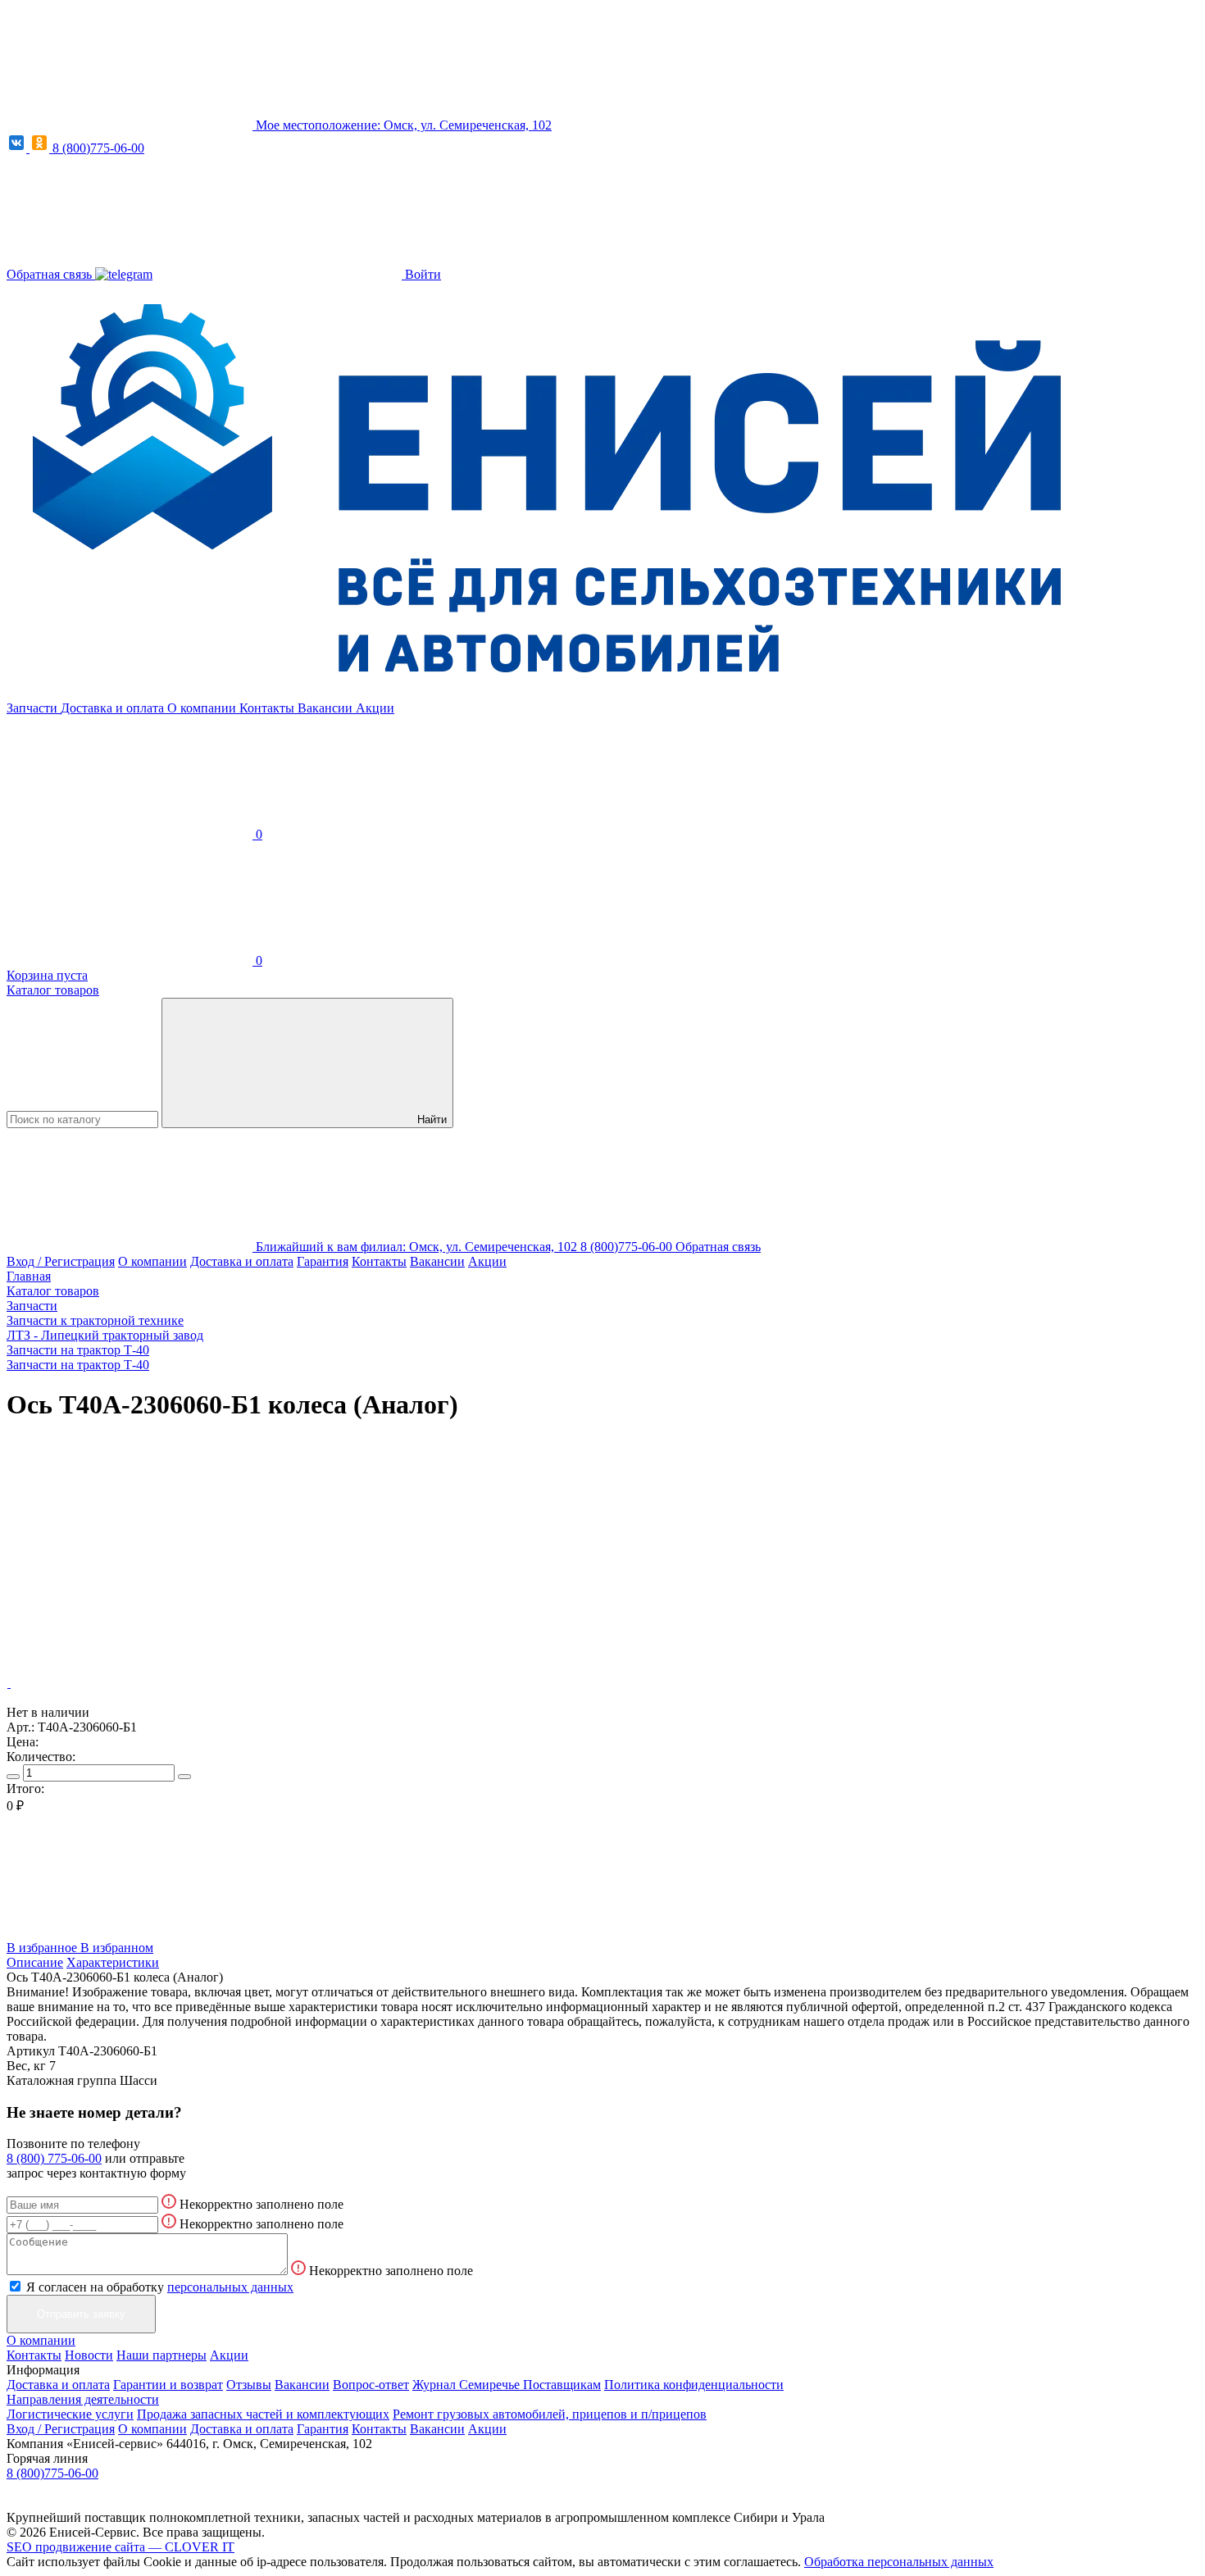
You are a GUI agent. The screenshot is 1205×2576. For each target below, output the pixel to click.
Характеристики (113, 1962)
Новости (89, 2355)
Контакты (268, 708)
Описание (35, 1962)
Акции (375, 708)
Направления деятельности (83, 2399)
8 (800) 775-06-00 (54, 2158)
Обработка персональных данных (899, 2562)
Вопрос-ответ (371, 2385)
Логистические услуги (70, 2414)
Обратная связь (51, 274)
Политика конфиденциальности (694, 2385)
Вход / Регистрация (61, 1261)
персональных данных (230, 2287)
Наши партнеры (161, 2355)
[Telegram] (124, 274)
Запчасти (34, 708)
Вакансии (327, 708)
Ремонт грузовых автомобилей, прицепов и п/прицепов (550, 2414)
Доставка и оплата (114, 708)
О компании (203, 708)
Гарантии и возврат (168, 2385)
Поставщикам (562, 2385)
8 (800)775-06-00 (98, 148)
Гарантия (323, 1261)
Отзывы (249, 2385)
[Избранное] (130, 1557)
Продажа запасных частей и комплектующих (263, 2414)
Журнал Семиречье (468, 2385)
